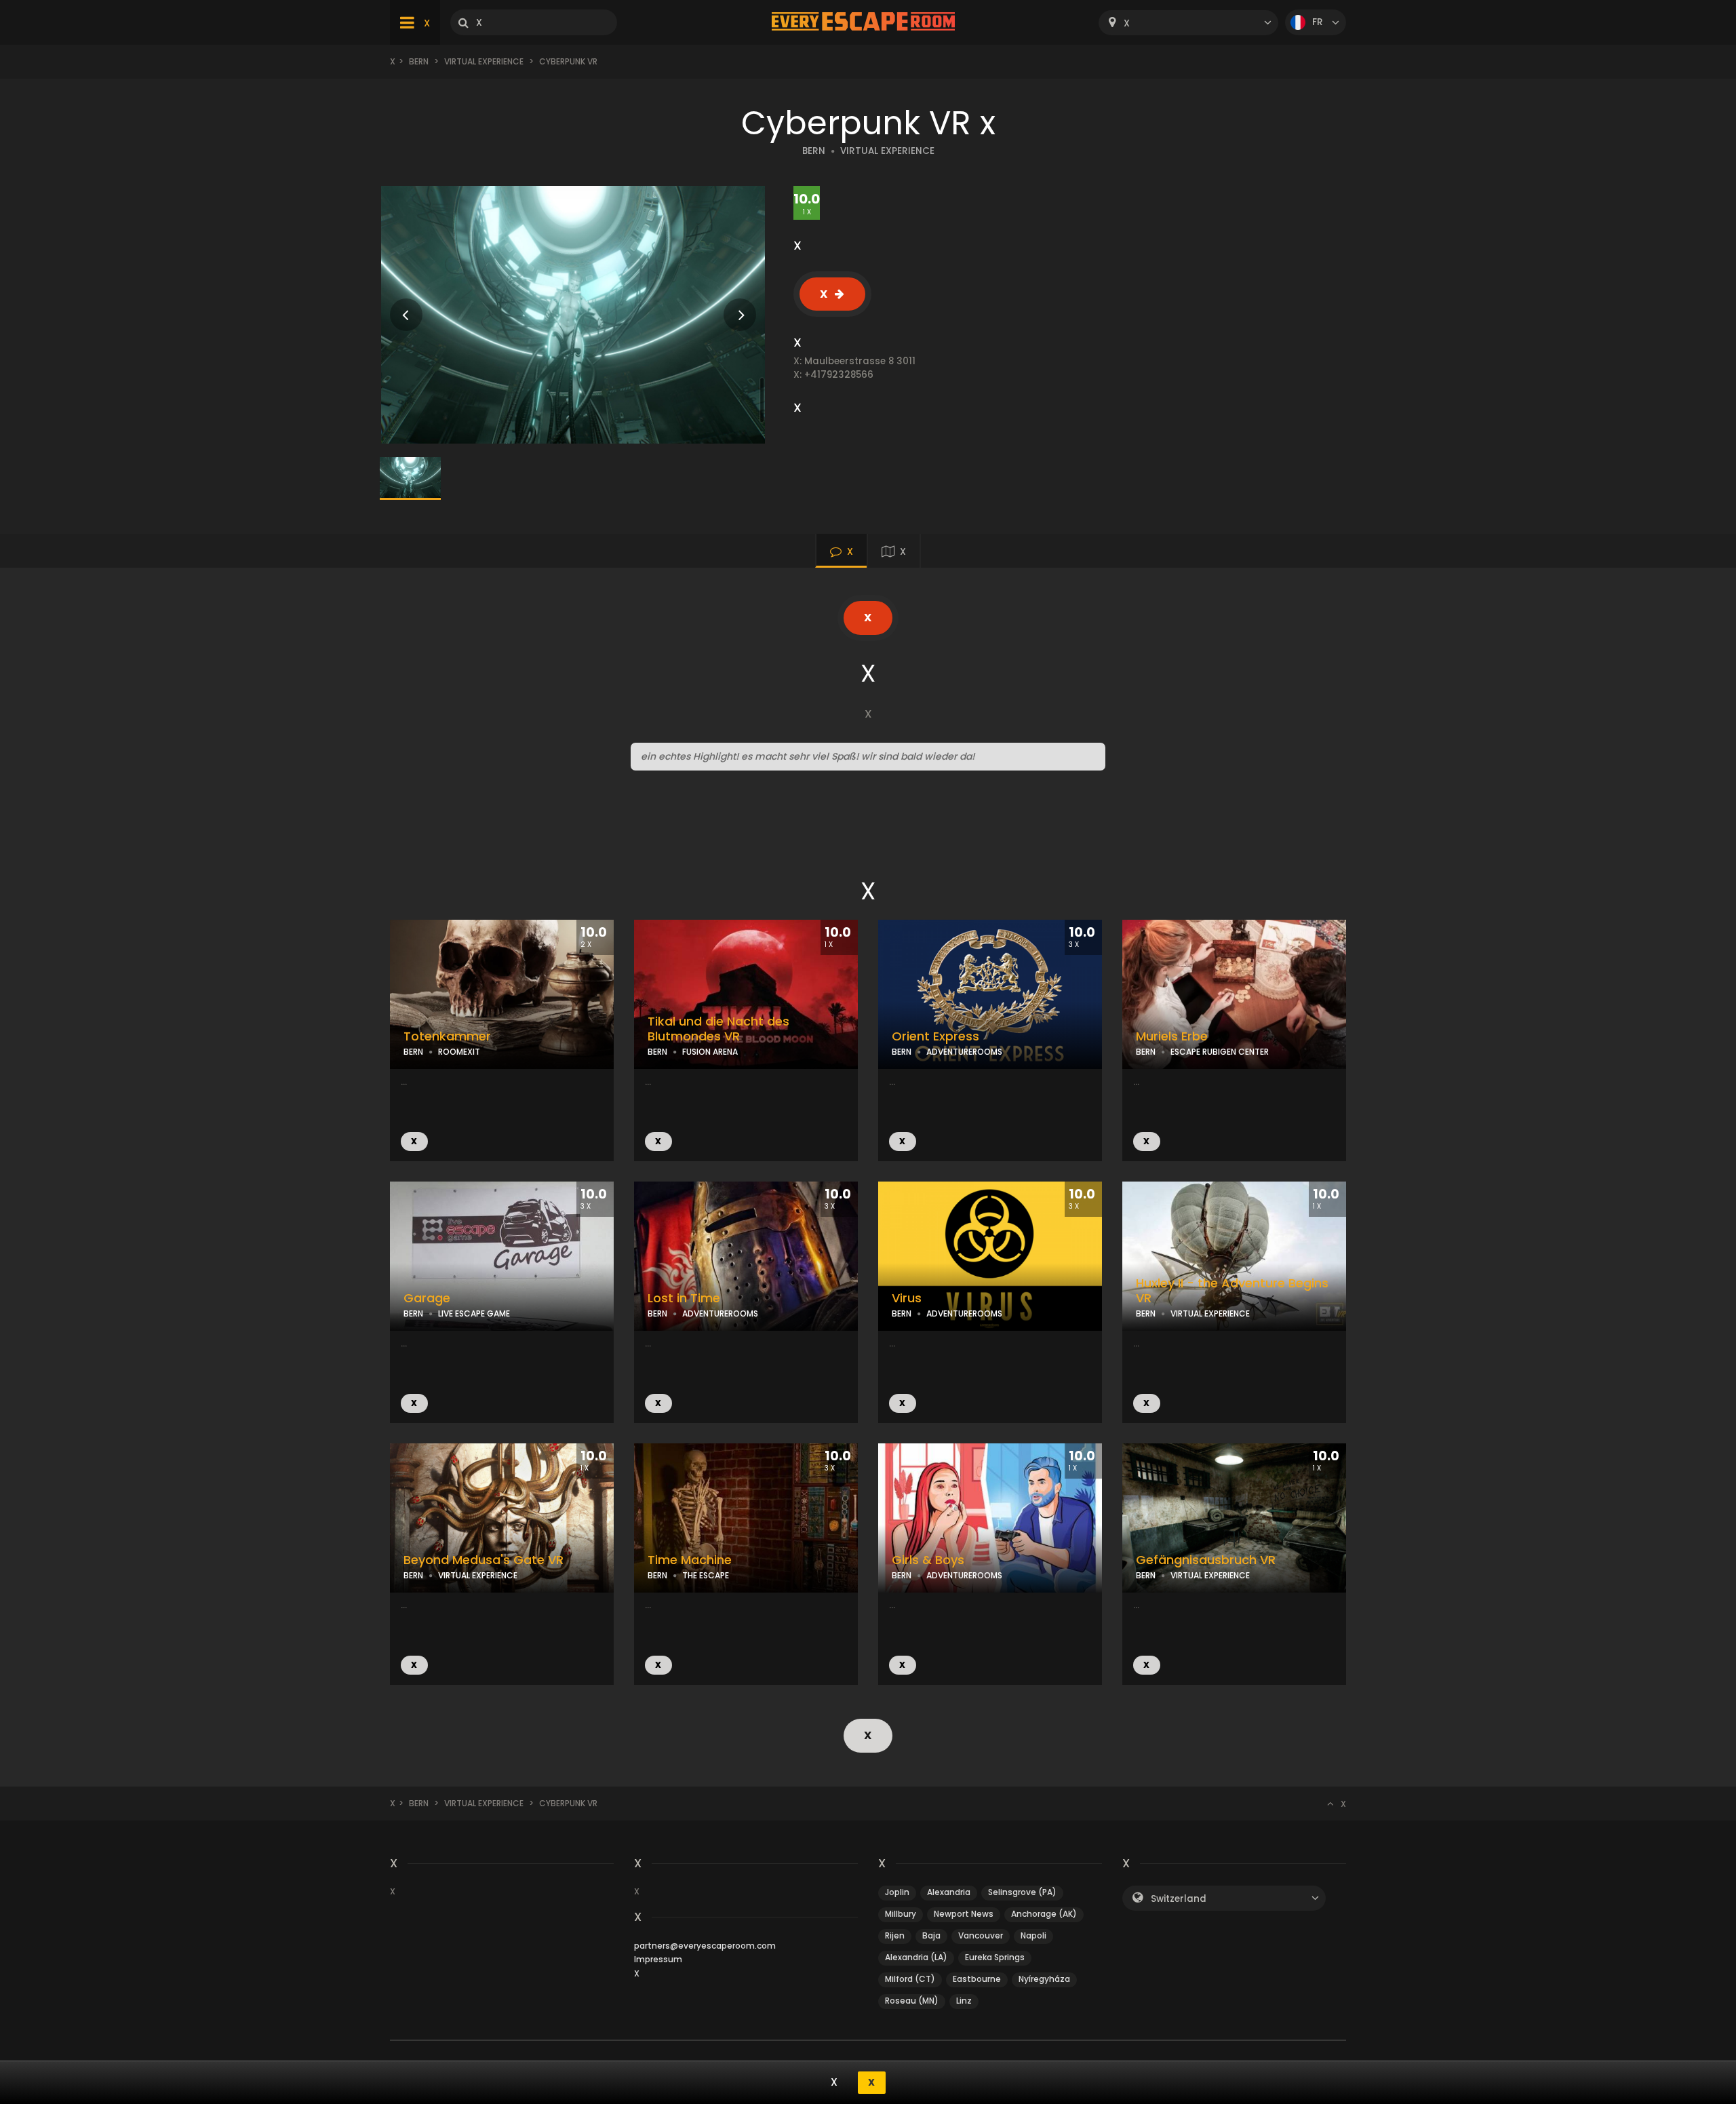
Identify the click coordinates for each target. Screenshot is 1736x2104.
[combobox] (1188, 23)
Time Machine (690, 1560)
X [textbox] (1127, 23)
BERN (814, 151)
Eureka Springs (995, 1957)
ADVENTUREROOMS (964, 1052)
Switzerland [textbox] (1179, 1899)
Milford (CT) (910, 1979)
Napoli (1033, 1935)
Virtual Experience (484, 61)
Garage (427, 1298)
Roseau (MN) (912, 2001)
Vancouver (981, 1935)
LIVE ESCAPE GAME (474, 1313)
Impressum (658, 1959)
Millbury (901, 1914)
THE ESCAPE (706, 1575)
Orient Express (935, 1036)
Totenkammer (447, 1036)
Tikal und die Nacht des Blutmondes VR (718, 1029)
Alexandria (949, 1892)
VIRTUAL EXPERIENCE (887, 151)
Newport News (964, 1914)
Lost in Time (684, 1298)
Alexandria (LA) (916, 1957)
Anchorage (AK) (1044, 1914)
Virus (907, 1298)
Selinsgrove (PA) (1022, 1892)
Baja (931, 1935)
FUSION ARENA (710, 1052)
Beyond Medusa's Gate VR (484, 1560)
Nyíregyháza (1044, 1979)
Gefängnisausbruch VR (1206, 1560)
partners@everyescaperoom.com (705, 1946)
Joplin (897, 1892)
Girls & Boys (928, 1560)
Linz (964, 2001)
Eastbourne (977, 1979)
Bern (419, 61)
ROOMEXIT (459, 1052)
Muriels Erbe (1172, 1036)
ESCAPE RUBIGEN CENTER (1220, 1052)
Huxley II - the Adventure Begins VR (1232, 1291)
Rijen (895, 1935)
